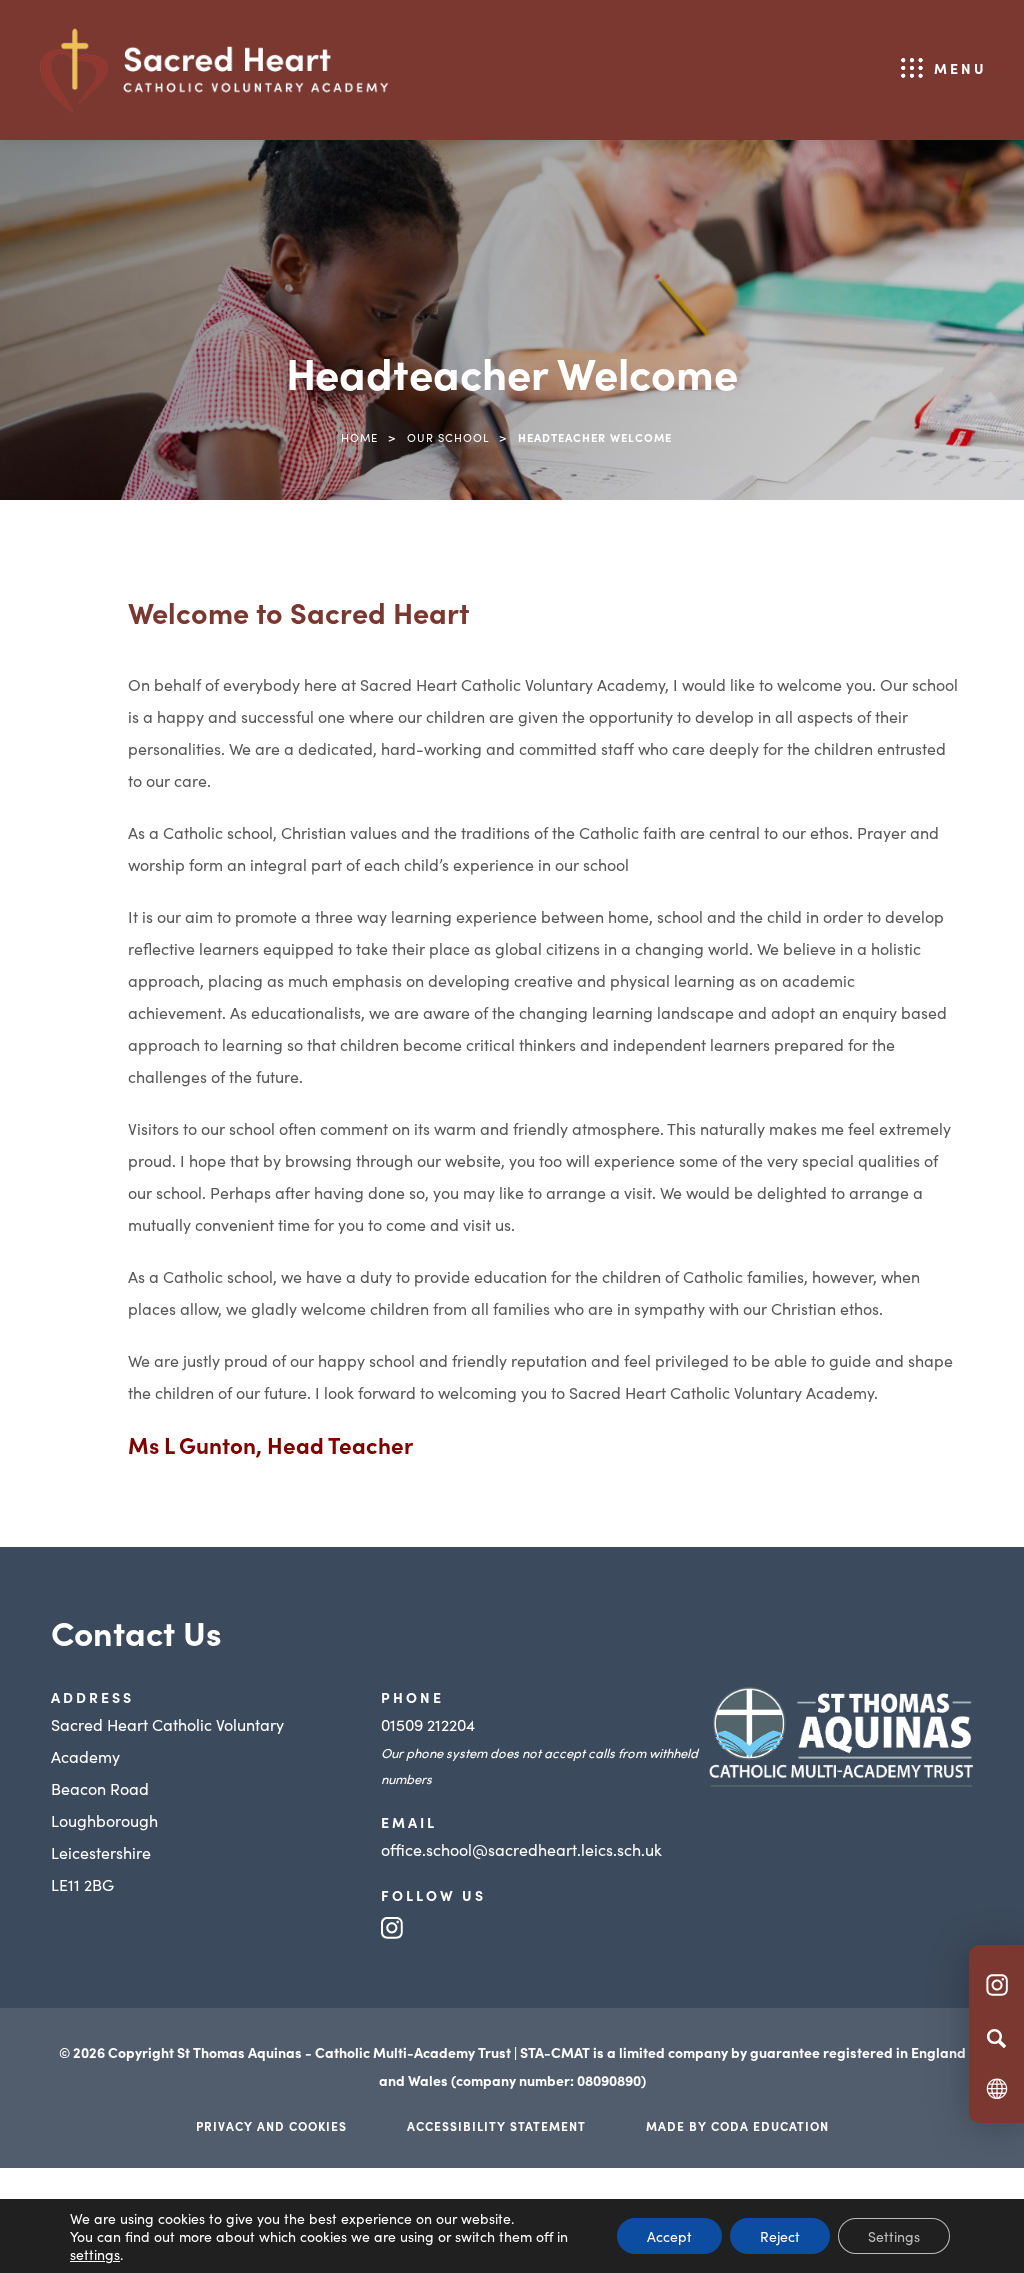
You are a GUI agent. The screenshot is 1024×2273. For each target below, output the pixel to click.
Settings (894, 2236)
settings (95, 2254)
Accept (669, 2236)
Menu (960, 68)
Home (359, 437)
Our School (448, 437)
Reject (780, 2236)
